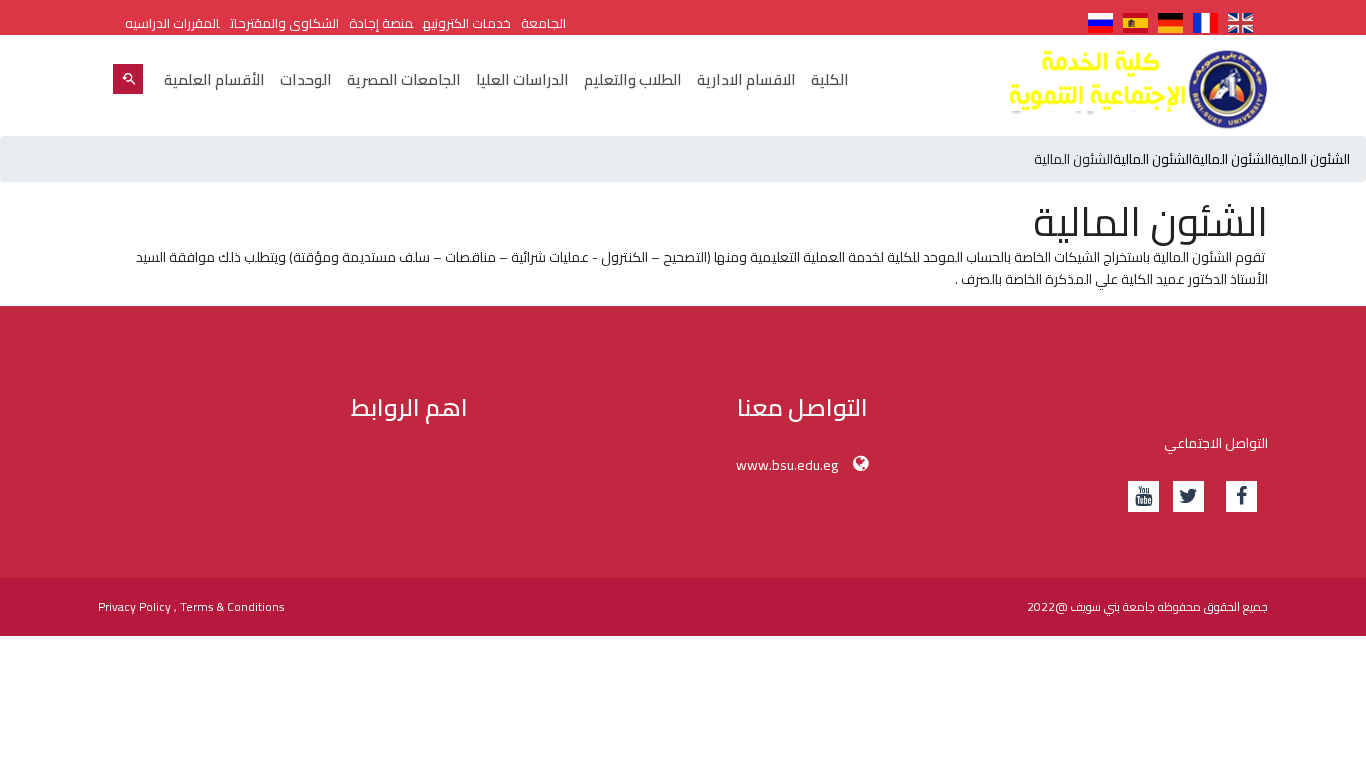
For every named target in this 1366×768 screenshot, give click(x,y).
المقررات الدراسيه (172, 23)
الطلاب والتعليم (633, 79)
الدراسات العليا (522, 79)
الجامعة (543, 23)
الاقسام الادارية (746, 79)
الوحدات (306, 79)
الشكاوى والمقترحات (284, 23)
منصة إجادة (381, 23)
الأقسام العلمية (214, 79)
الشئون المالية (1310, 159)
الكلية (830, 79)
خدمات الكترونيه (467, 23)
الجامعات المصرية (404, 79)
